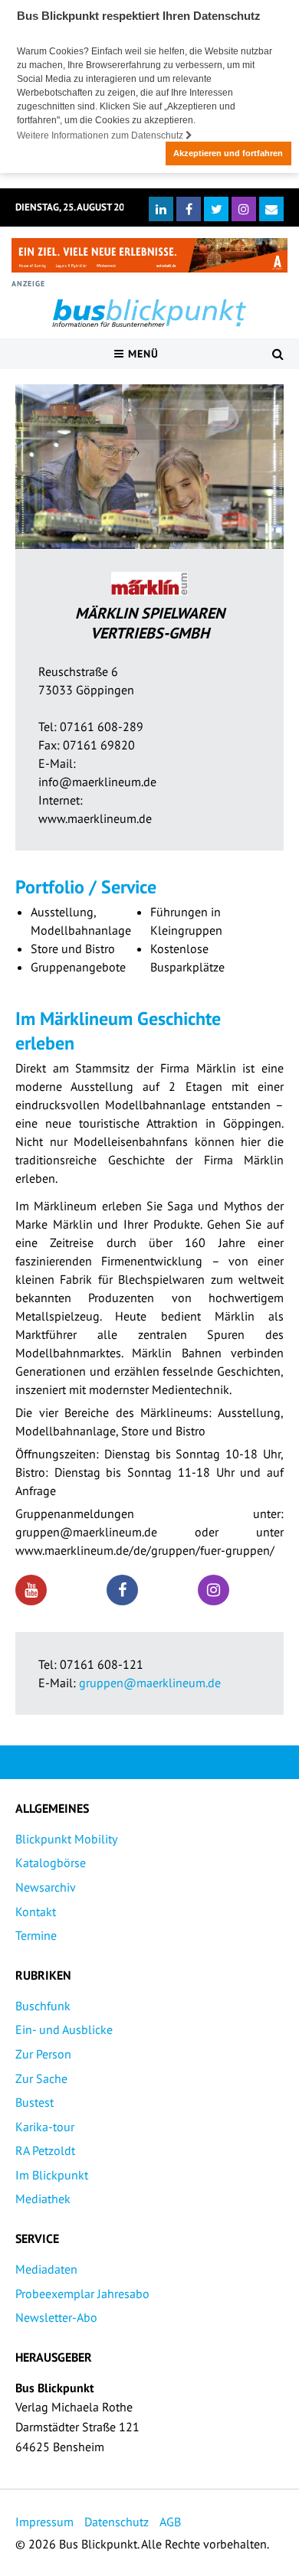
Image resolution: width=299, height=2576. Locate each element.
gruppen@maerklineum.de (150, 1683)
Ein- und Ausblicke (64, 2029)
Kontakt (36, 1912)
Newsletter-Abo (56, 2317)
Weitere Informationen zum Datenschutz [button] (101, 135)
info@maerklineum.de (97, 782)
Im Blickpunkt (52, 2175)
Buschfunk (43, 2006)
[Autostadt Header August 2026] (149, 255)
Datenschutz (117, 2522)
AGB (170, 2522)
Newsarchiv (46, 1887)
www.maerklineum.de (95, 818)
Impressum (44, 2522)
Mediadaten (46, 2269)
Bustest (34, 2102)
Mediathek (43, 2199)
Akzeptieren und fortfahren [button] (228, 153)
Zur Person (43, 2054)
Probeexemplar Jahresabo (82, 2294)
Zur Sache (41, 2078)
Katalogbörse (51, 1863)
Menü (141, 354)
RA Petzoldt (45, 2150)
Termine (36, 1935)
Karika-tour (45, 2127)
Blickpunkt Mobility (66, 1839)
